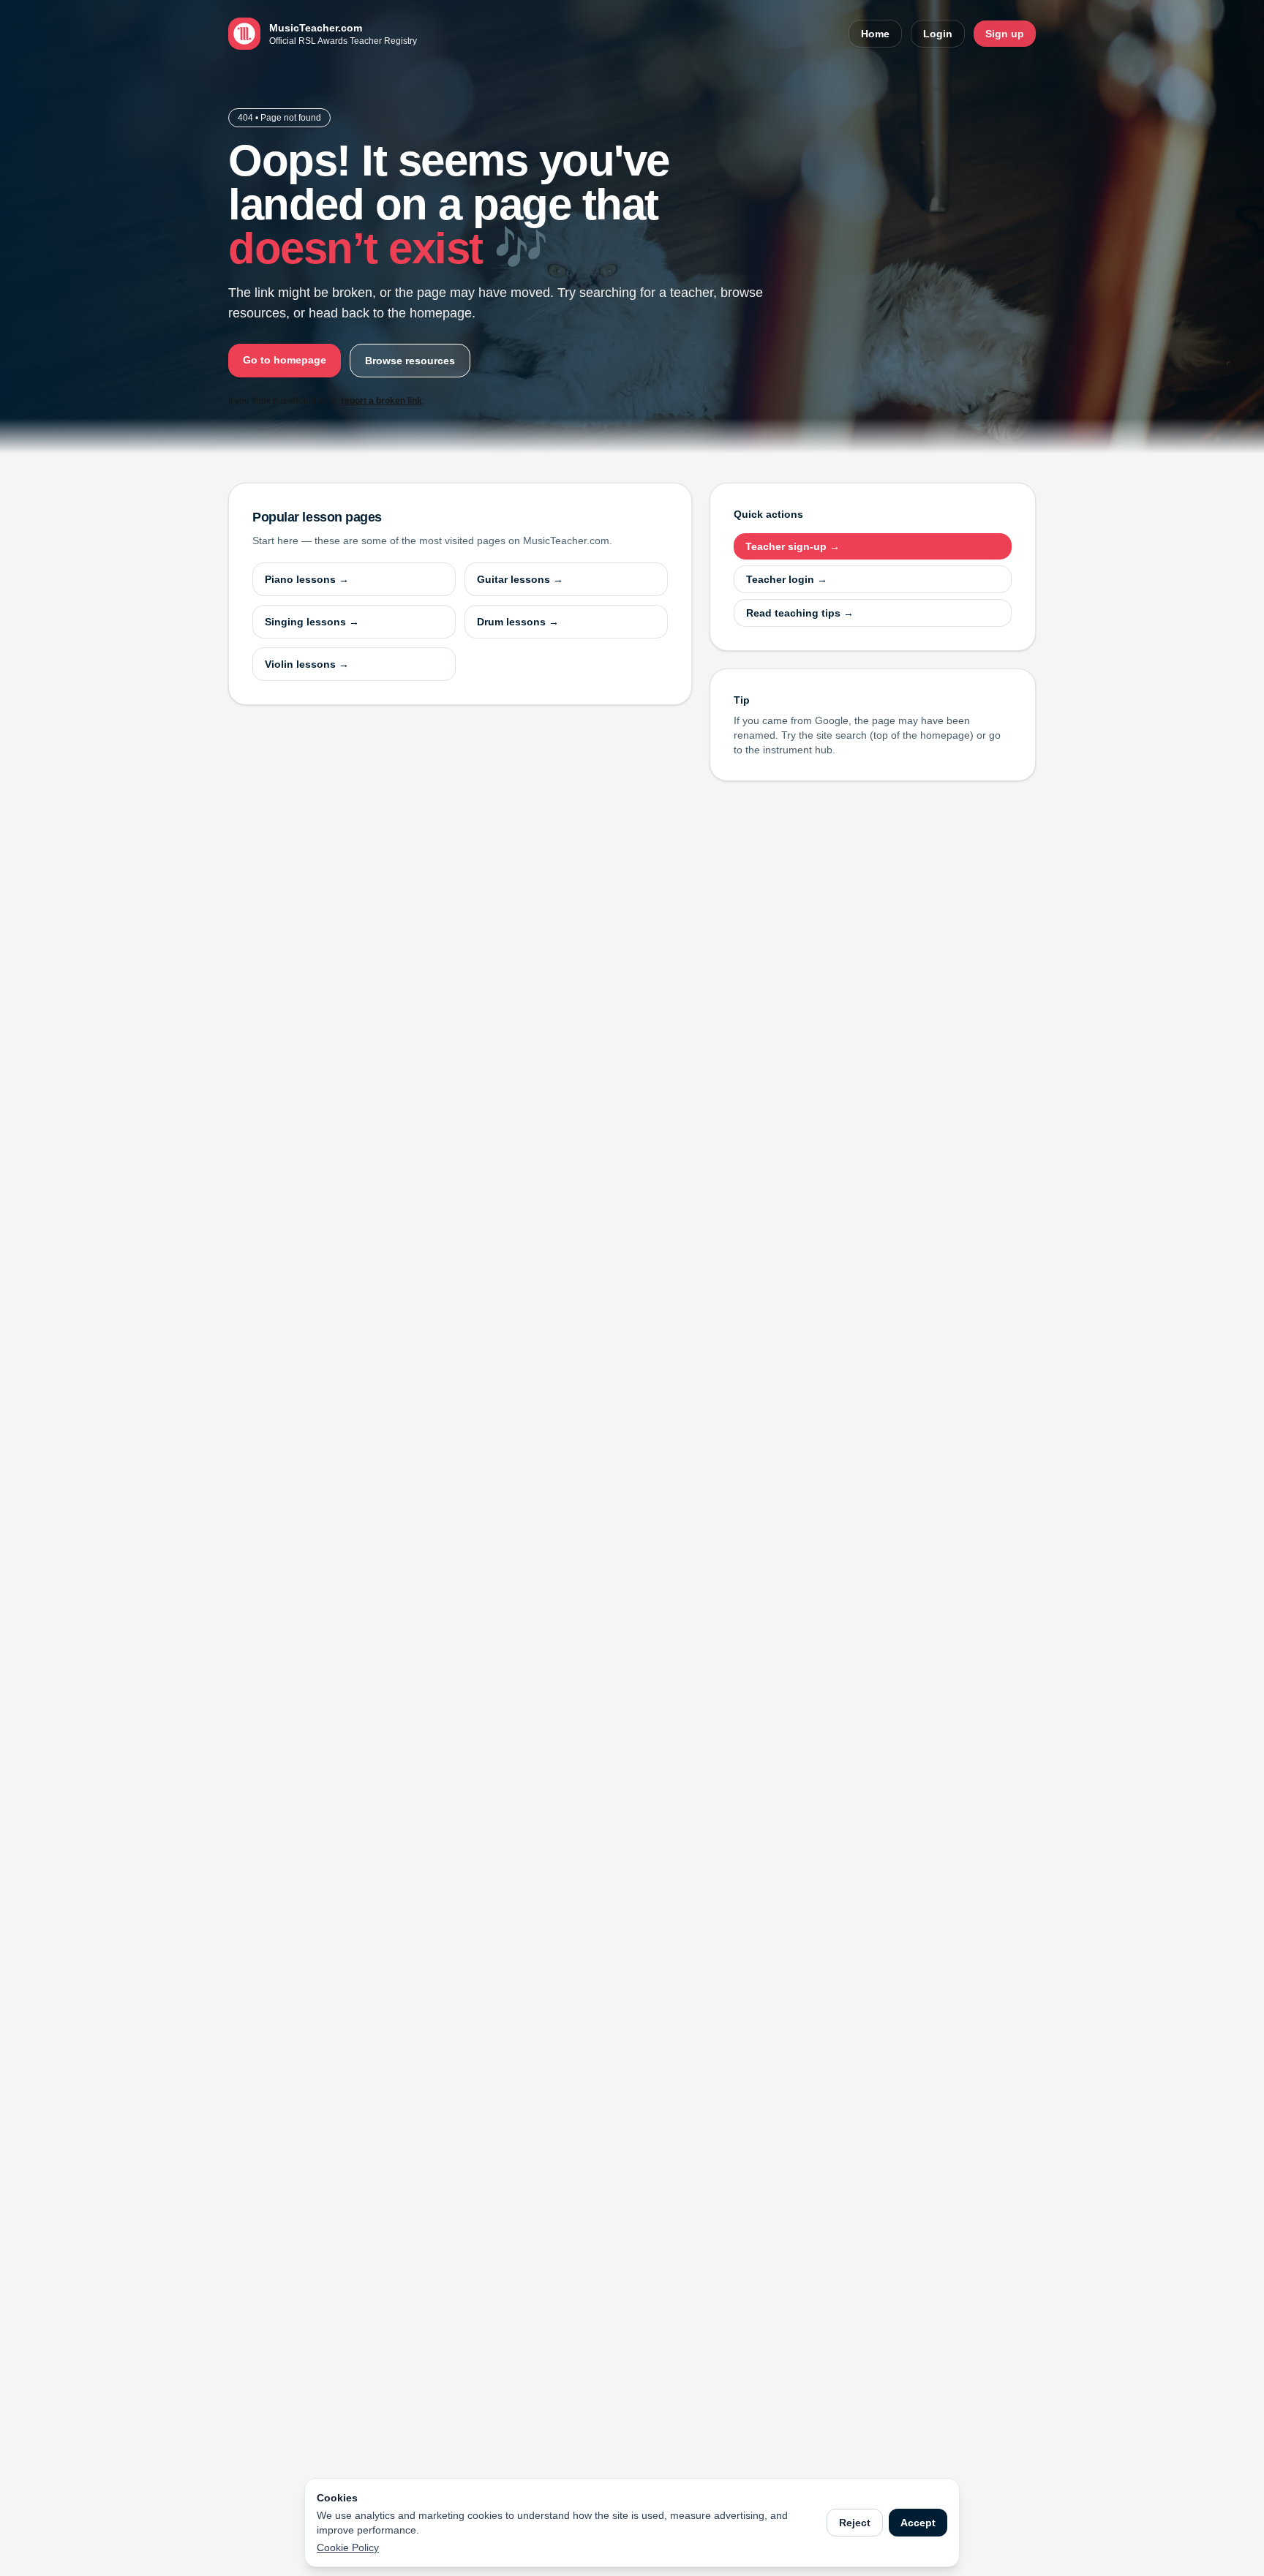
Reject (855, 2523)
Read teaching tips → (800, 613)
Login (938, 34)
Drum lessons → (518, 622)
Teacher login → (787, 579)
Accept (918, 2523)
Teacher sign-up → (793, 546)
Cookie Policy (348, 2547)
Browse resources (410, 361)
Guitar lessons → (520, 579)
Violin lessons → (307, 664)
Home (875, 34)
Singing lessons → (312, 622)
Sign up (1005, 34)
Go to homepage (285, 360)
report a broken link (381, 401)
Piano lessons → (307, 579)
